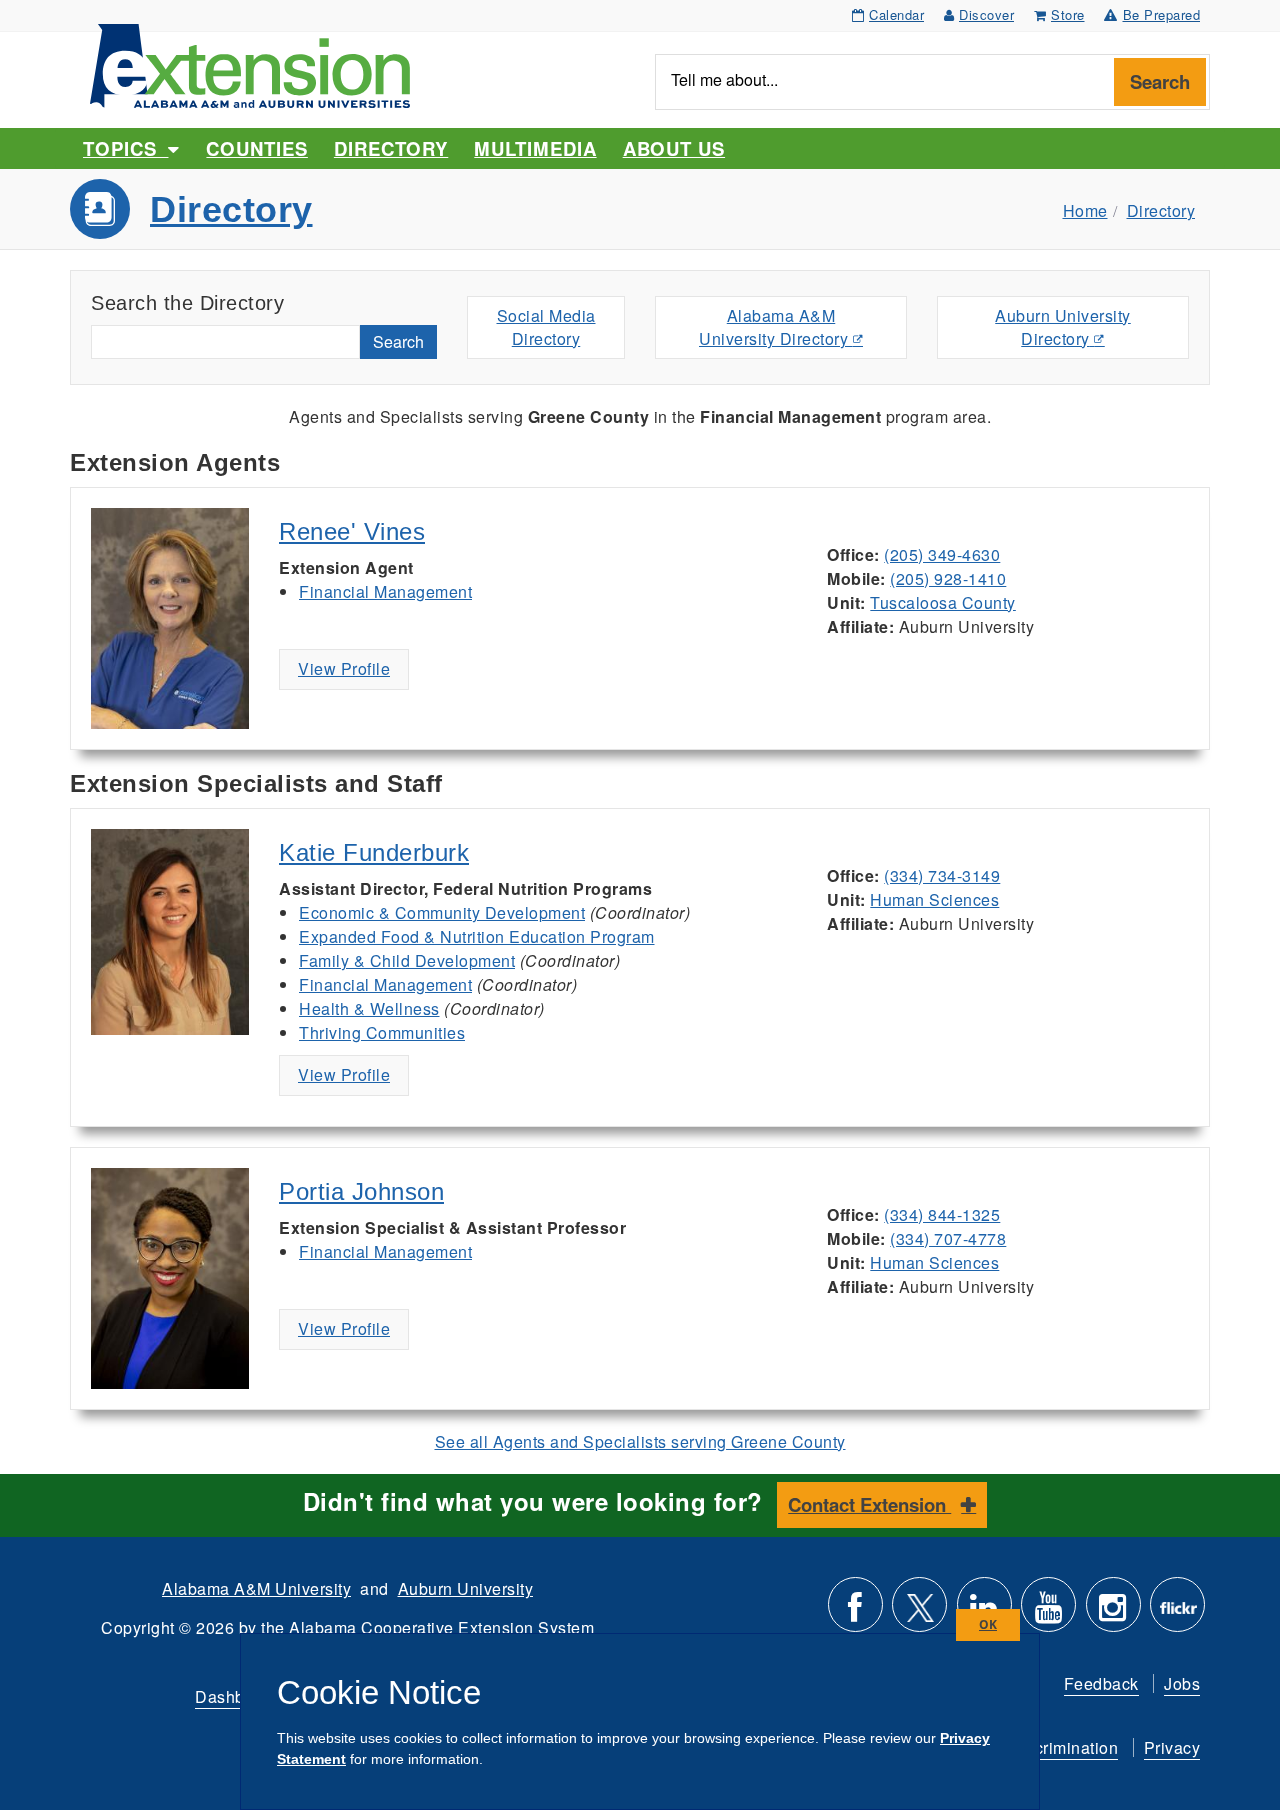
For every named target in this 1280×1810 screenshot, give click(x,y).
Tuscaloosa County (943, 602)
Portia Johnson (361, 1191)
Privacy (1172, 1747)
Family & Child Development (407, 960)
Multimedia (535, 148)
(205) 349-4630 (942, 554)
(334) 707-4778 (948, 1238)
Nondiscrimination (1050, 1747)
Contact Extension (869, 1504)
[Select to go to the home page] (250, 63)
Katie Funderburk (374, 852)
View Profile (344, 668)
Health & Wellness (369, 1008)
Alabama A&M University (256, 1588)
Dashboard (237, 1696)
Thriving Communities (382, 1032)
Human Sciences (934, 899)
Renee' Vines (352, 531)
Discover (986, 14)
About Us (674, 148)
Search (1160, 81)
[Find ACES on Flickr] (1177, 1612)
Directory (391, 148)
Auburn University (466, 1588)
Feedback (1101, 1683)
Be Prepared (1162, 14)
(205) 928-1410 (948, 578)
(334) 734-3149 (942, 875)
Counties (256, 148)
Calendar (896, 14)
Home (1085, 210)
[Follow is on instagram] (1113, 1612)
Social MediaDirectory (546, 327)
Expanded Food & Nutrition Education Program (477, 936)
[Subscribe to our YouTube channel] (1048, 1612)
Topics (125, 148)
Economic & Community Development (442, 912)
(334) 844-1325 (942, 1214)
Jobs (1182, 1683)
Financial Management (385, 591)
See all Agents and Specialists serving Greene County (640, 1441)
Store (1068, 14)
